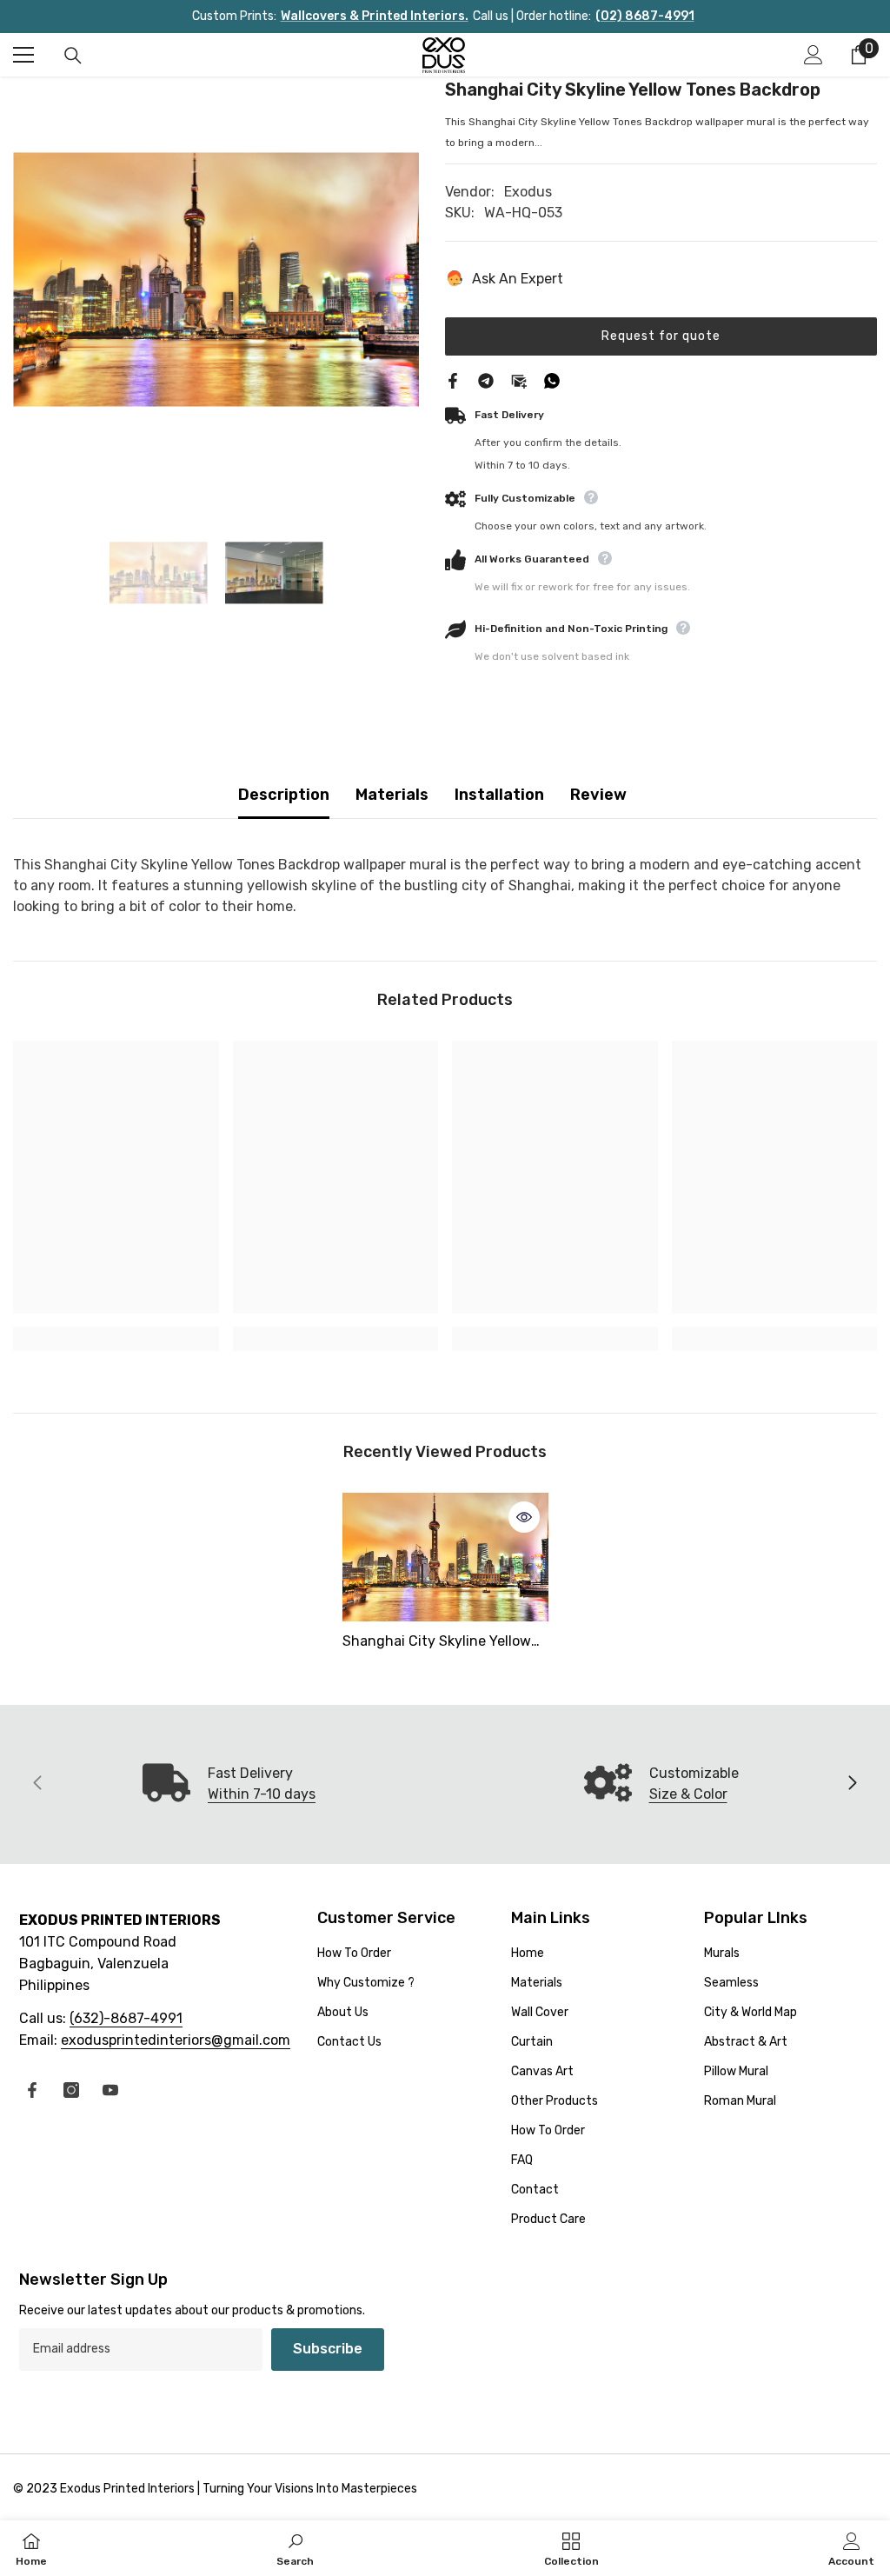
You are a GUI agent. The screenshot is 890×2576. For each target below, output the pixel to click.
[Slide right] (852, 1784)
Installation (499, 795)
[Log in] (814, 55)
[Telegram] (486, 379)
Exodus (528, 192)
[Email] (519, 379)
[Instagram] (71, 2090)
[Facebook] (453, 379)
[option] (216, 280)
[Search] (73, 56)
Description (284, 795)
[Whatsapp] (552, 379)
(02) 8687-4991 (645, 16)
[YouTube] (110, 2090)
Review (598, 795)
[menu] (23, 55)
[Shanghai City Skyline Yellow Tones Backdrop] (445, 1557)
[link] (116, 1339)
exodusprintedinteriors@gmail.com (176, 2040)
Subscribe (328, 2349)
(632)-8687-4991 (126, 2018)
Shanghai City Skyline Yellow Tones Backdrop (437, 1643)
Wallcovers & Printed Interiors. (375, 16)
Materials (392, 795)
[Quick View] (524, 1517)
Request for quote (661, 336)
